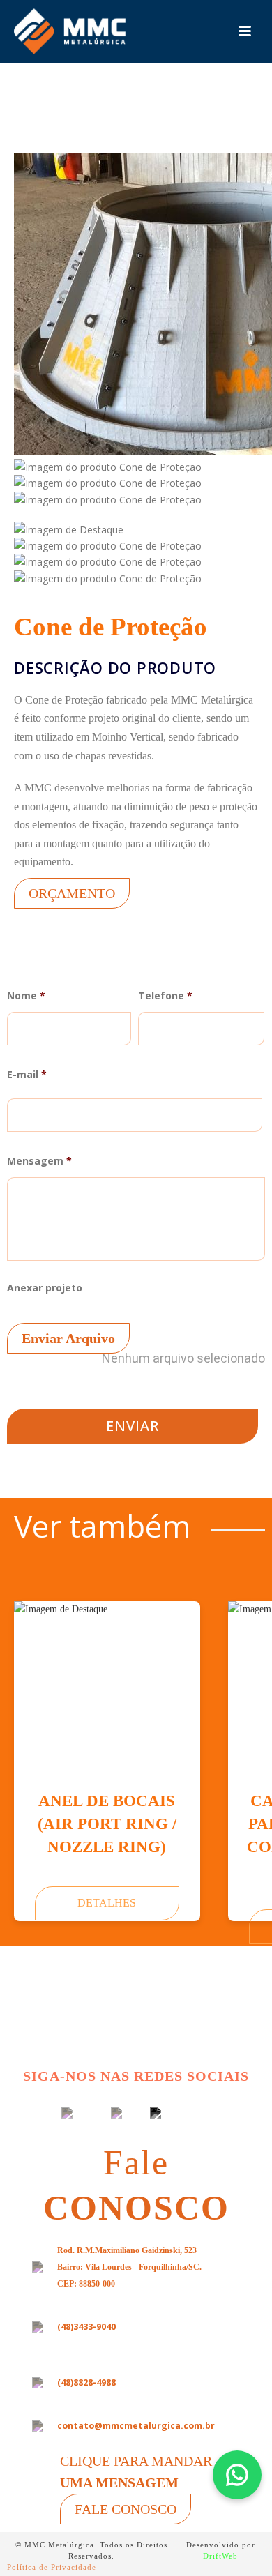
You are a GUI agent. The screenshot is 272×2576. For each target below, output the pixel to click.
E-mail (27, 1075)
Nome (26, 996)
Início (69, 129)
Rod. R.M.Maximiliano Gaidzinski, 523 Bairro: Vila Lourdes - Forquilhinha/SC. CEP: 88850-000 (129, 2267)
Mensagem (39, 1161)
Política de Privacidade (52, 2567)
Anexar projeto (136, 1324)
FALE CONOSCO (126, 2509)
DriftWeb (220, 2556)
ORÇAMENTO (72, 893)
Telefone (165, 996)
